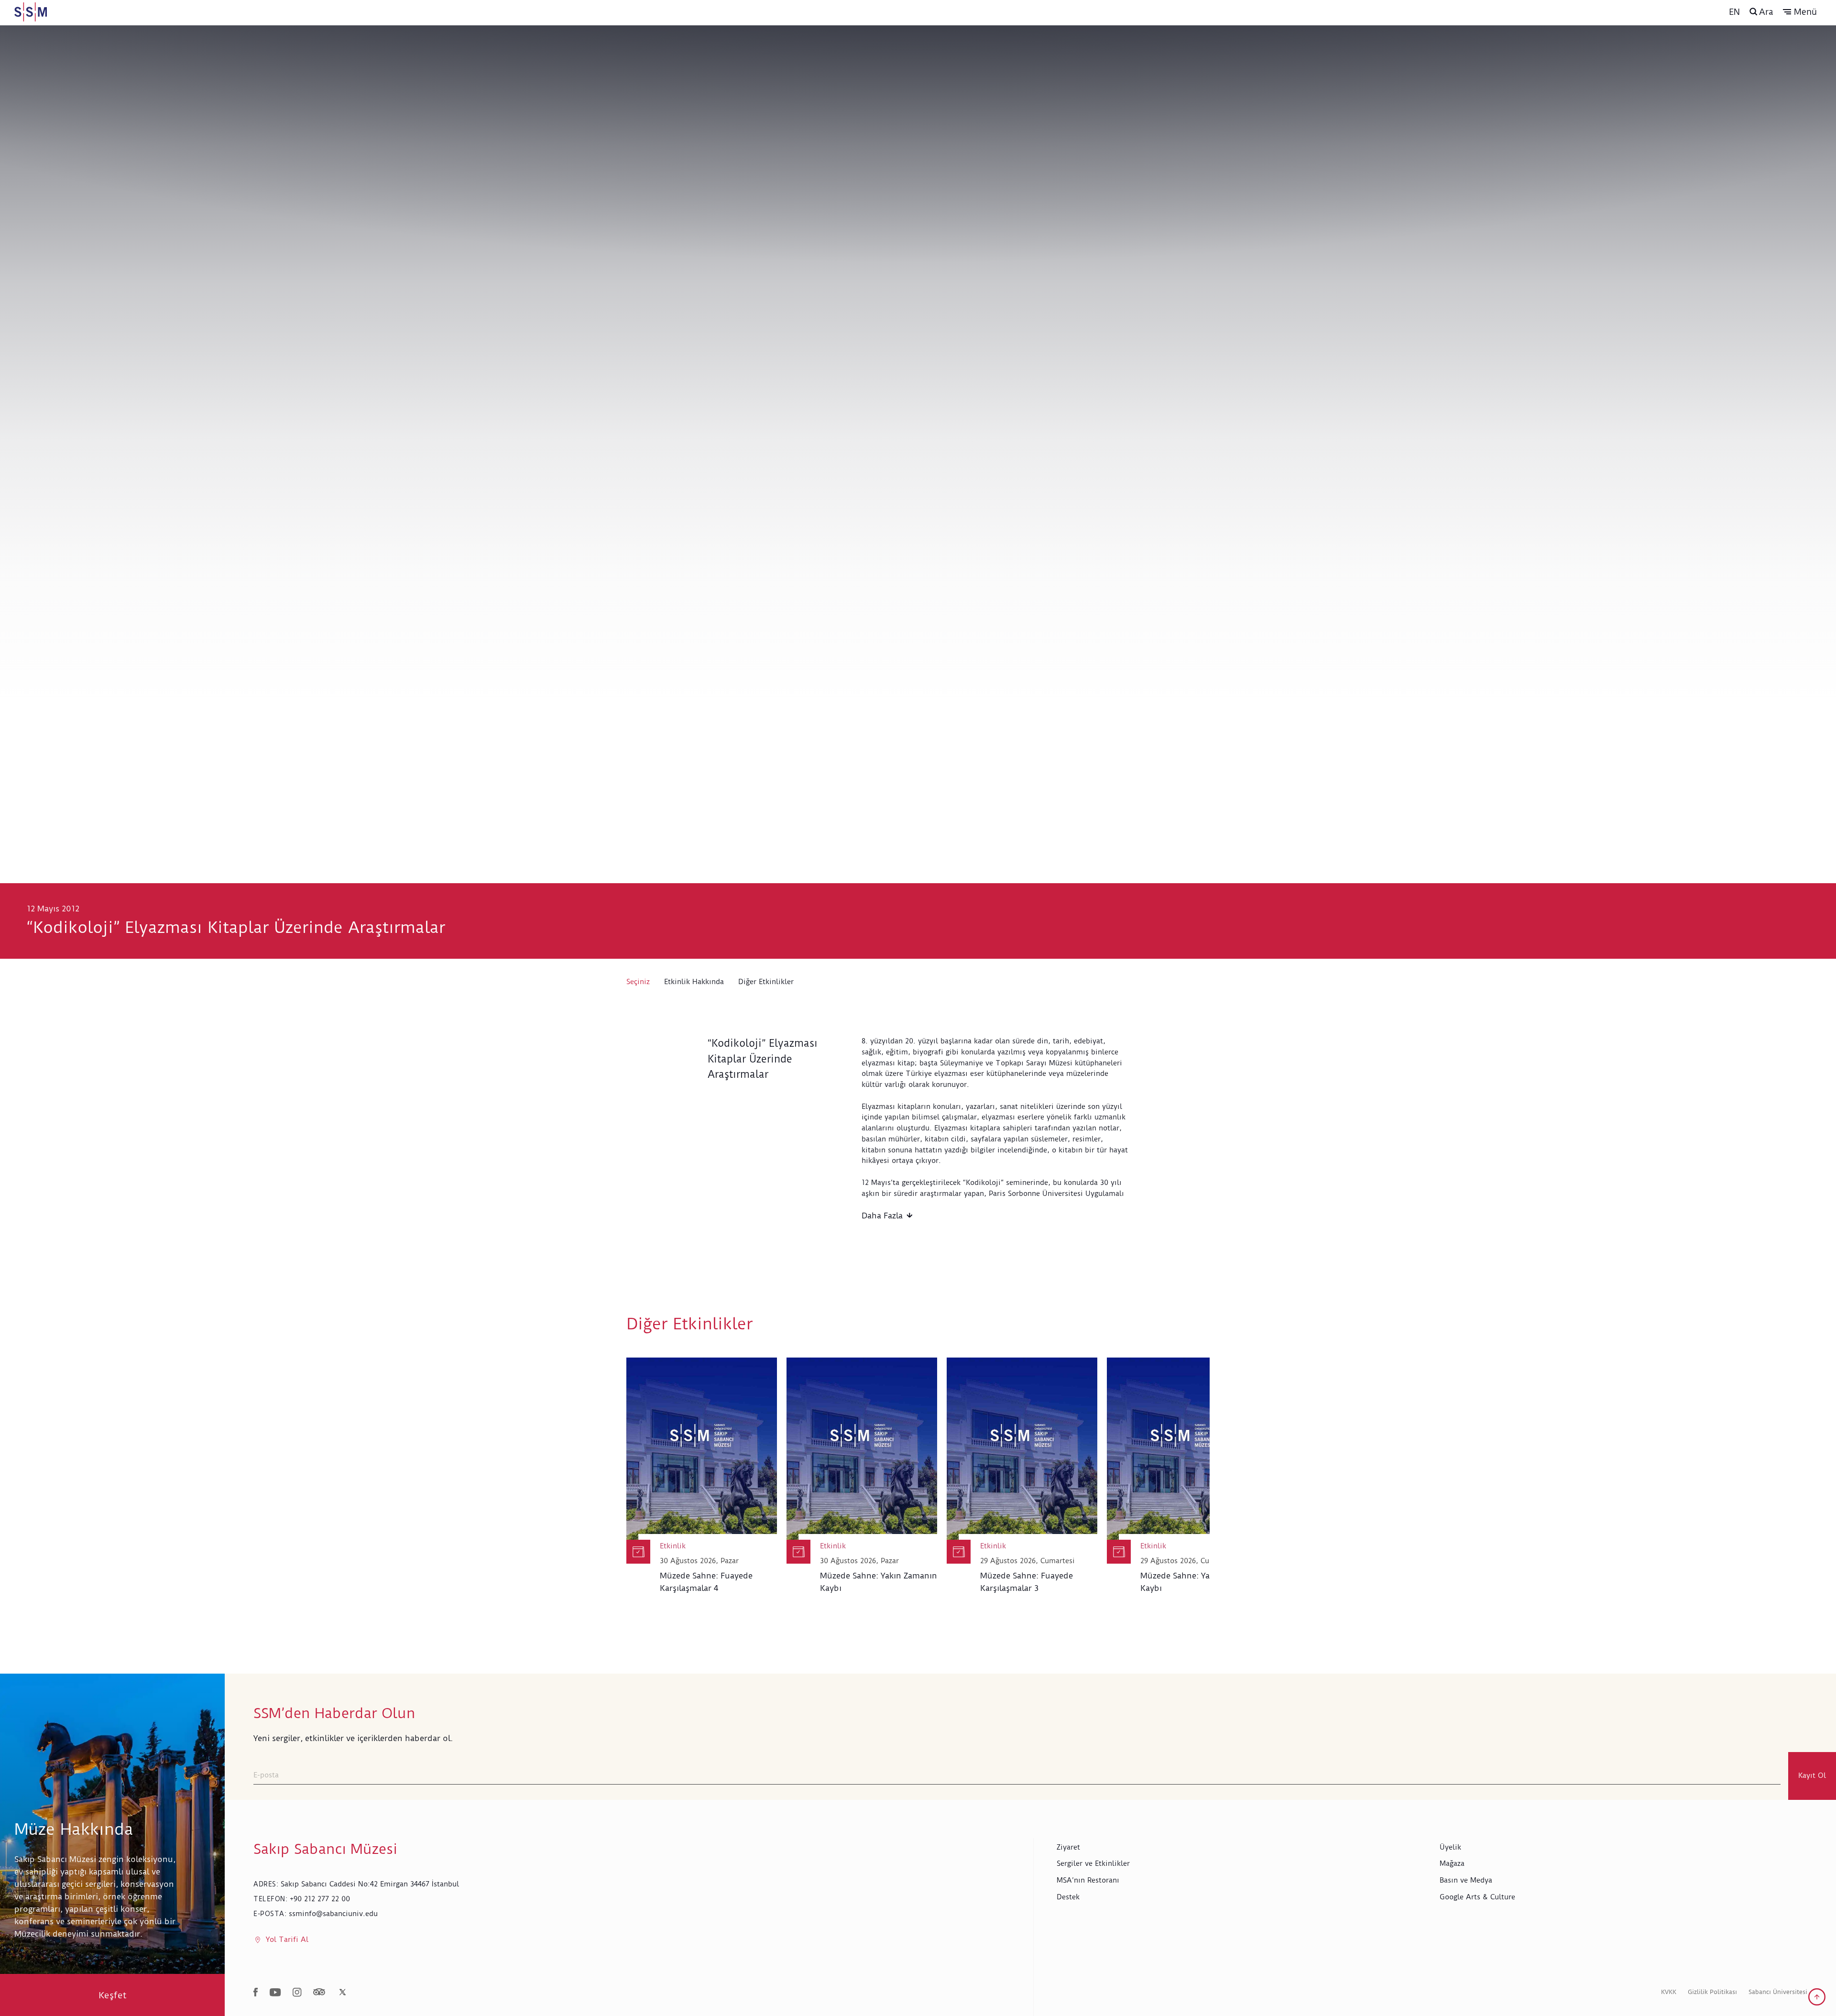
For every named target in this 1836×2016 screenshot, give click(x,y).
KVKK (1669, 1992)
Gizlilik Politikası (1712, 1992)
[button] (1800, 12)
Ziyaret (1068, 1847)
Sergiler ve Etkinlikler (1093, 1863)
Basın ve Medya (1466, 1880)
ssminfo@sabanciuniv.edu (333, 1914)
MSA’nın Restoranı (1088, 1880)
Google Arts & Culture (1477, 1897)
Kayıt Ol (1812, 1775)
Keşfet (113, 1995)
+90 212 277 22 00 (320, 1899)
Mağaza (1452, 1863)
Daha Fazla (882, 1216)
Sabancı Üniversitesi (1778, 1992)
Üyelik (1450, 1847)
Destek (1068, 1897)
